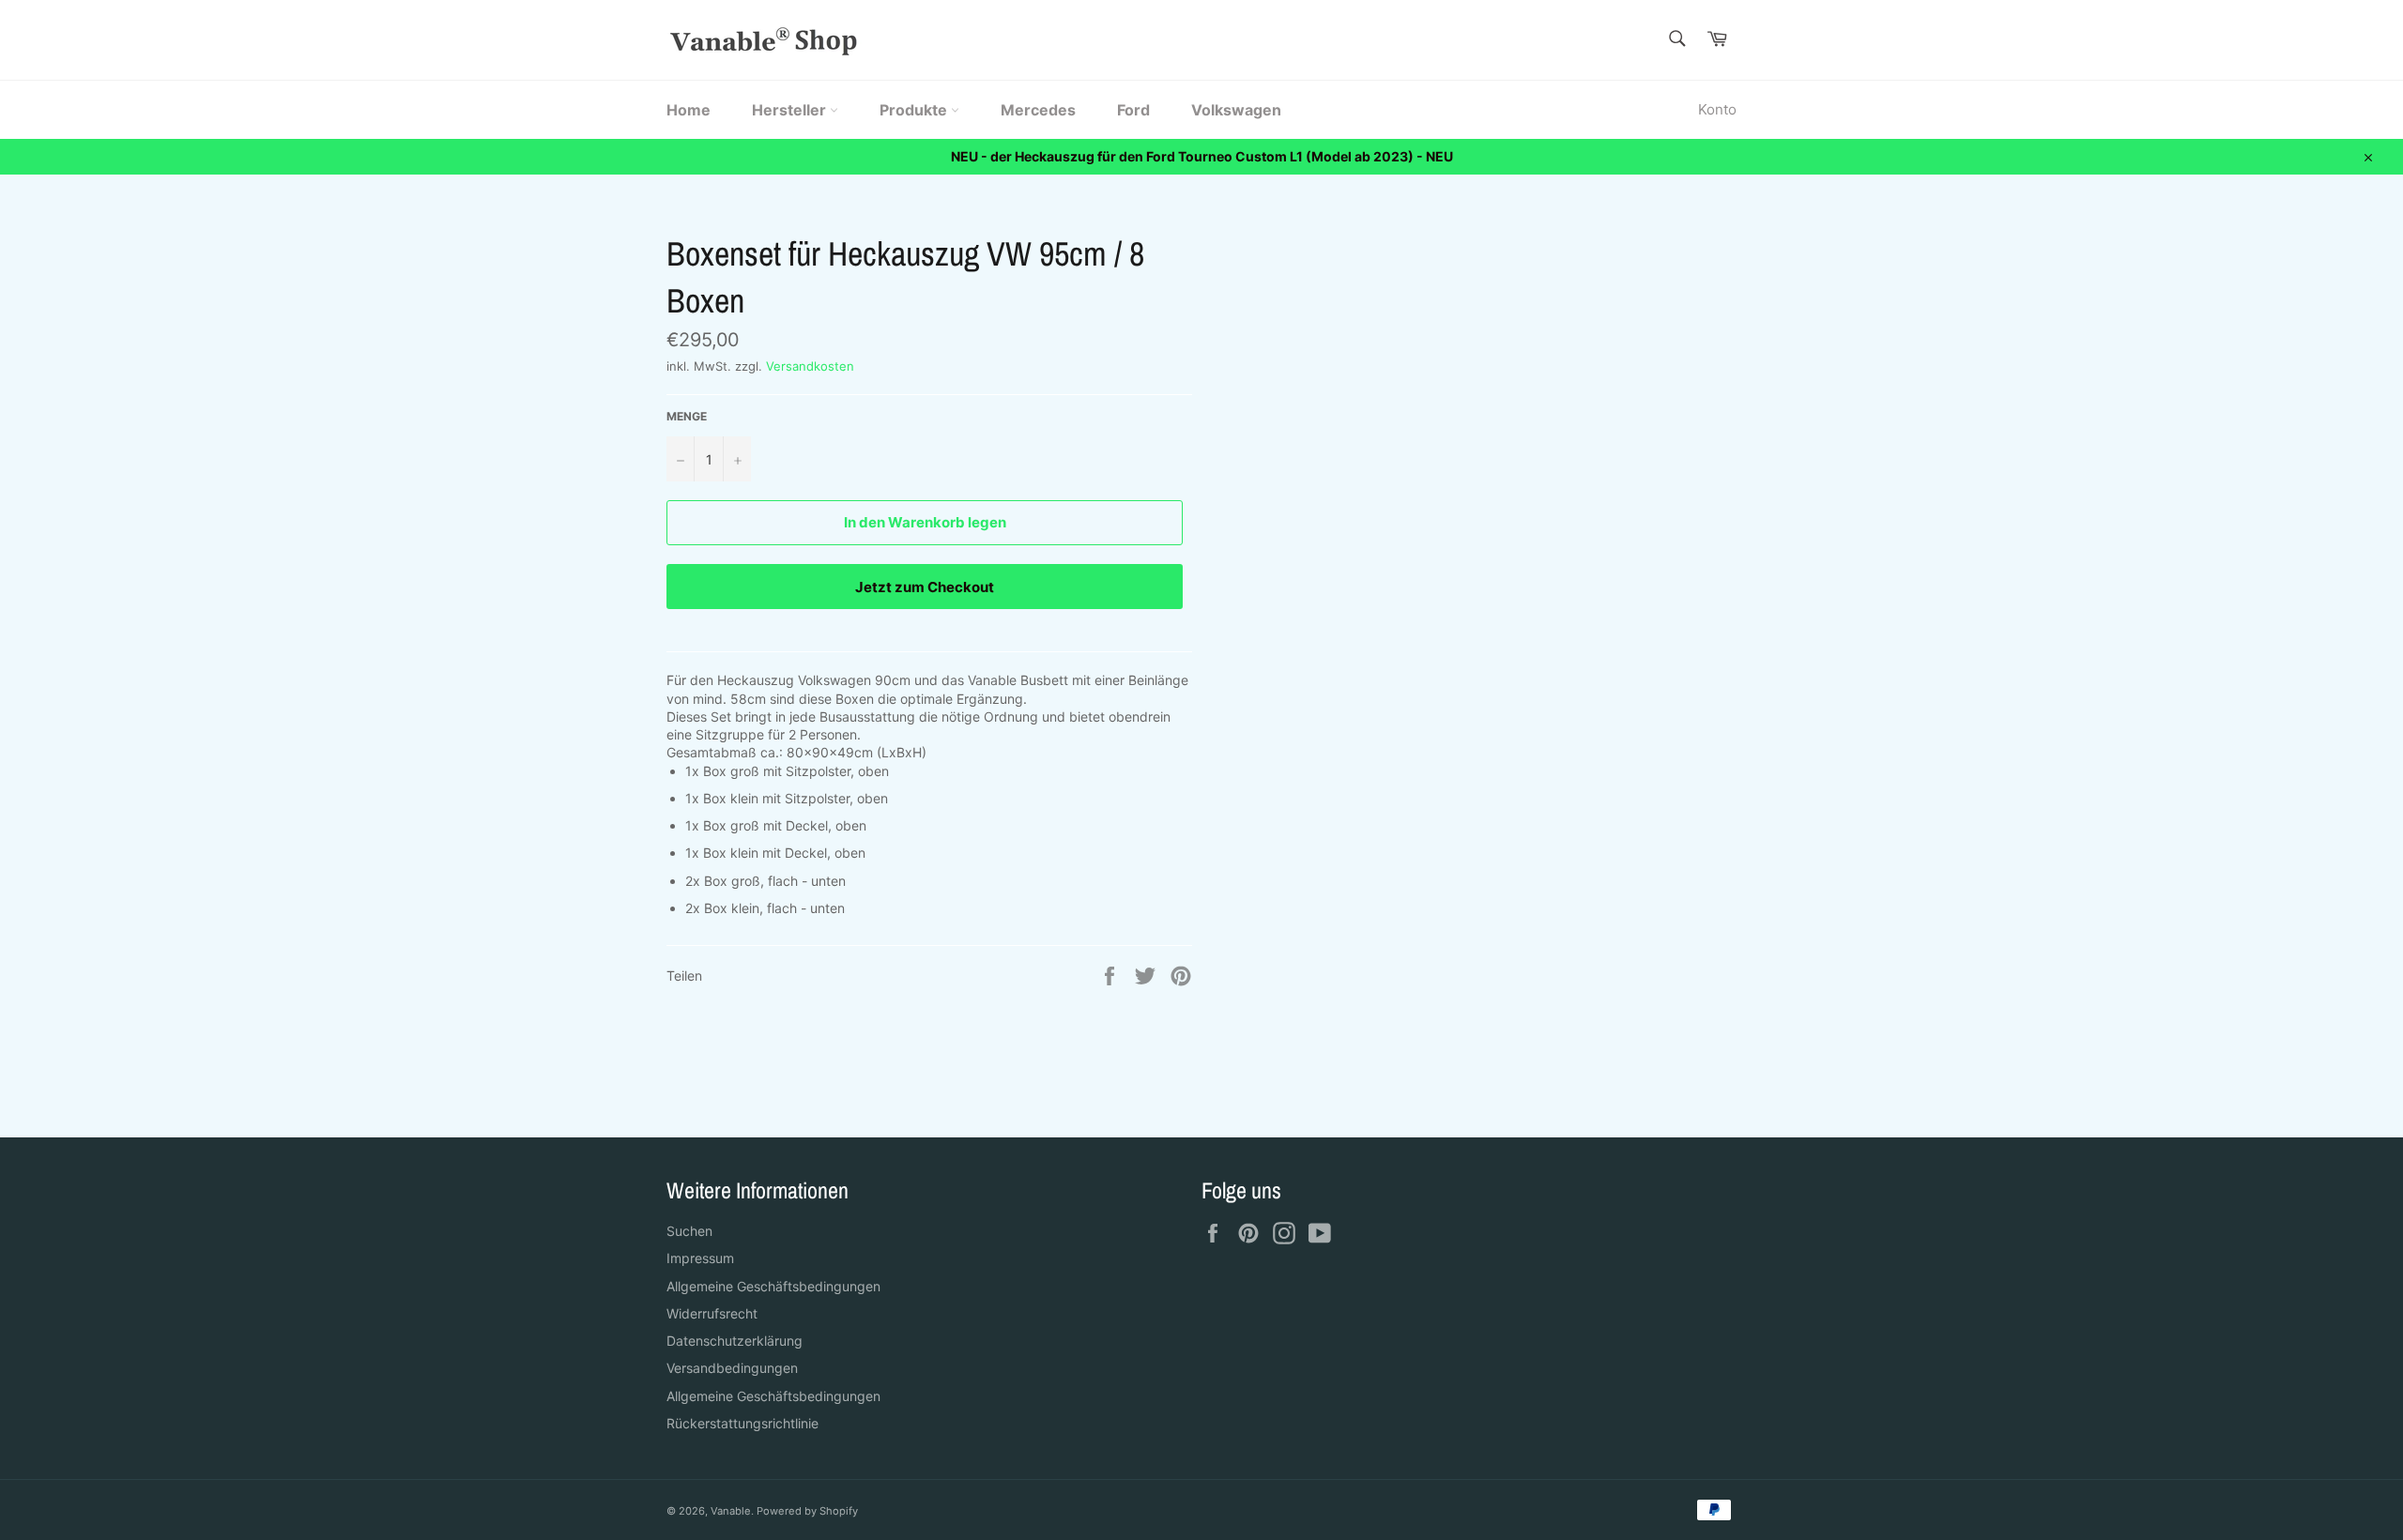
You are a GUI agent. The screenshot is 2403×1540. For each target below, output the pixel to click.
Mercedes (1038, 110)
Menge (687, 416)
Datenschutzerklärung (735, 1341)
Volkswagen (1236, 110)
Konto (1717, 109)
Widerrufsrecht (712, 1313)
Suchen (689, 1231)
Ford (1133, 110)
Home (689, 110)
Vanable (731, 1511)
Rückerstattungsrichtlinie (742, 1423)
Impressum (700, 1258)
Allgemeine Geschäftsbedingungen (773, 1286)
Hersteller (791, 110)
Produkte (915, 110)
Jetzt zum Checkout (925, 587)
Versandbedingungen (732, 1368)
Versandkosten (810, 366)
